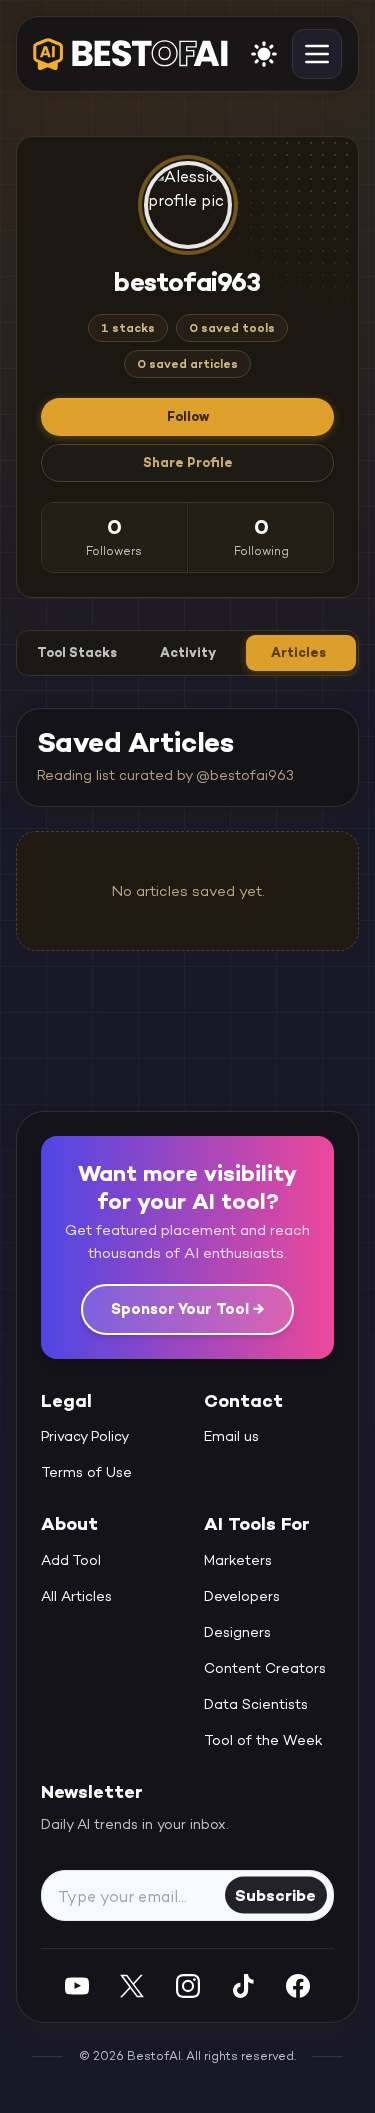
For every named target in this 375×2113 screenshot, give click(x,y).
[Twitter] (132, 1985)
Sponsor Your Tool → (187, 1308)
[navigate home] (130, 54)
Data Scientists (256, 1704)
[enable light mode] (264, 54)
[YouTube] (77, 1985)
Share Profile (188, 462)
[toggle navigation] (317, 54)
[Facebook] (298, 1985)
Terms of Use (86, 1472)
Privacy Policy (85, 1436)
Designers (237, 1632)
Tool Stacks (77, 652)
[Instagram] (188, 1985)
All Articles (76, 1596)
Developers (242, 1596)
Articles (298, 652)
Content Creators (265, 1668)
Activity (188, 652)
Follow (188, 416)
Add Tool (71, 1560)
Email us (231, 1436)
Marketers (238, 1560)
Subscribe (275, 1894)
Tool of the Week (263, 1740)
